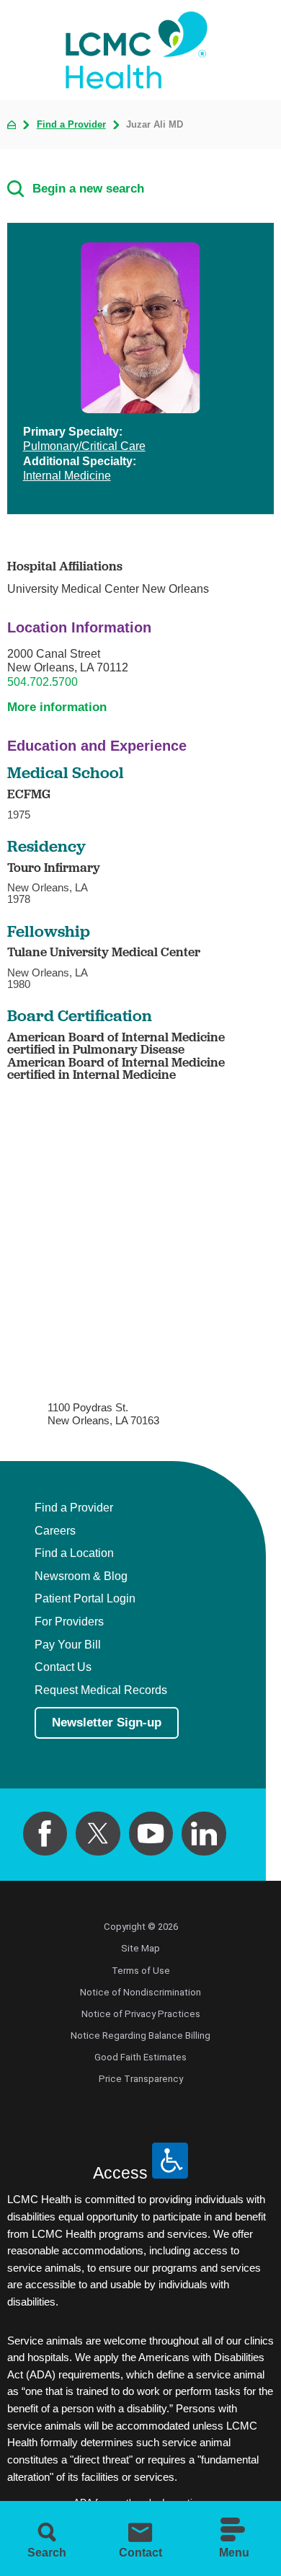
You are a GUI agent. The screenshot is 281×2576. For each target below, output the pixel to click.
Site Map (140, 1948)
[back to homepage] (12, 125)
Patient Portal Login (85, 1599)
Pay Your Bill (68, 1645)
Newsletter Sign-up (107, 1723)
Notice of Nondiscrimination (140, 1992)
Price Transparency (141, 2079)
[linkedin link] (204, 1834)
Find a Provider (71, 124)
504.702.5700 (43, 682)
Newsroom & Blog (81, 1576)
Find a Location (74, 1553)
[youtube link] (151, 1834)
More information (57, 707)
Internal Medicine (67, 476)
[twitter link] (98, 1834)
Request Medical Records (101, 1690)
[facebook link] (45, 1834)
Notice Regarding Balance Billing (140, 2035)
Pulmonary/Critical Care (84, 446)
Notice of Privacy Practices (141, 2014)
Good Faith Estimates (140, 2057)
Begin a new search (88, 189)
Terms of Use (141, 1971)
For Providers (69, 1622)
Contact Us (63, 1667)
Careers (55, 1531)
